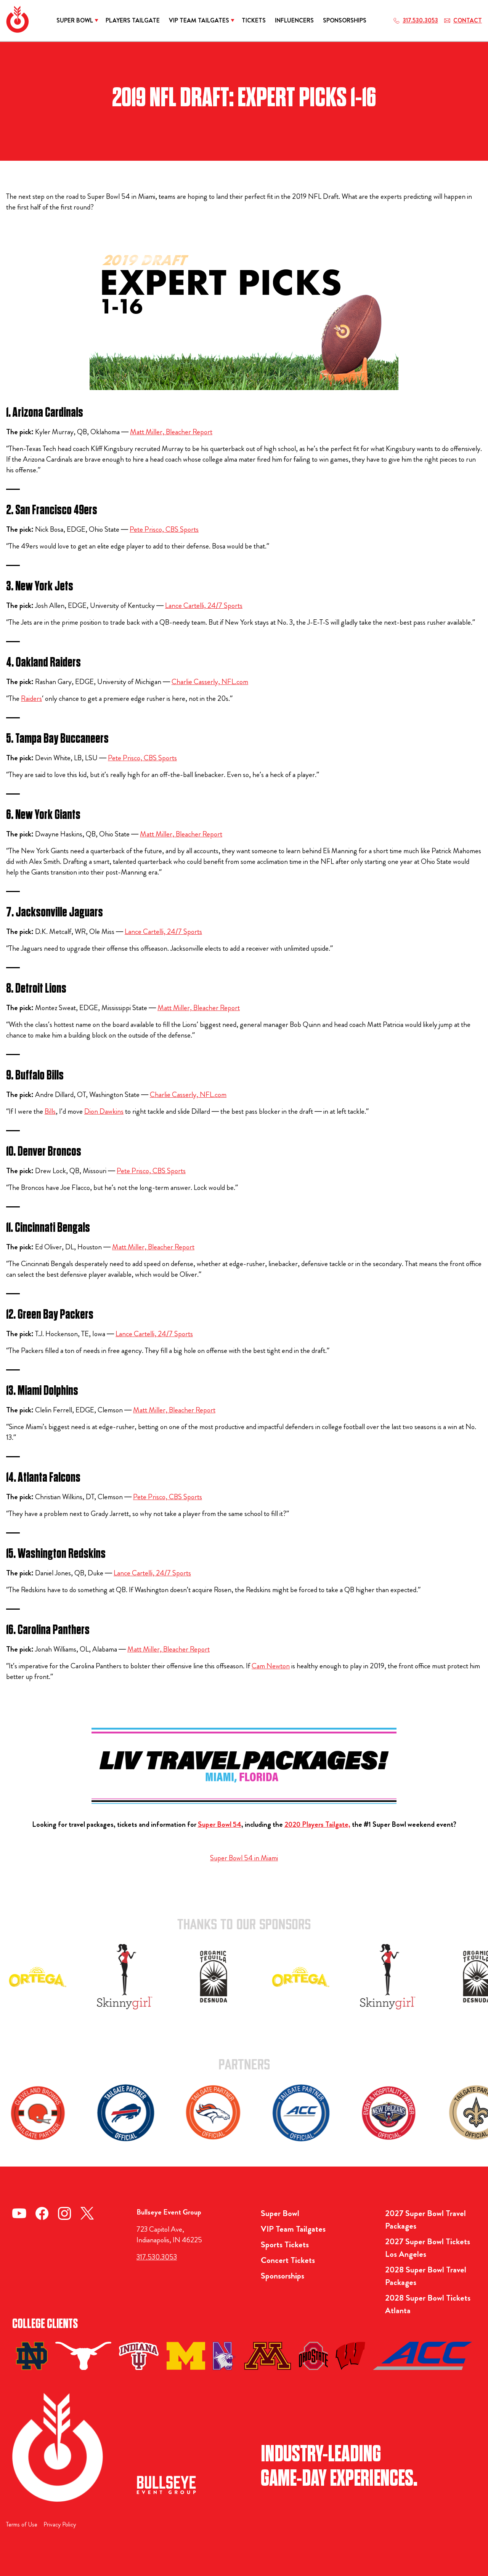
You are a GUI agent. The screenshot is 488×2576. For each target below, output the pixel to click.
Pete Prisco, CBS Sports (164, 529)
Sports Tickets (285, 2244)
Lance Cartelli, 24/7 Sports (204, 605)
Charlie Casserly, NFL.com (210, 682)
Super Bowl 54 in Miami (244, 1858)
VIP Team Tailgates (293, 2229)
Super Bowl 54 (220, 1824)
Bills (50, 1111)
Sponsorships (283, 2276)
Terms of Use (22, 2524)
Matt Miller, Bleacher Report (171, 432)
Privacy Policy (60, 2524)
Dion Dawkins (104, 1111)
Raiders (31, 698)
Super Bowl (280, 2213)
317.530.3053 (157, 2257)
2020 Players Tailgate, (317, 1824)
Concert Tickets (288, 2260)
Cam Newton (271, 1666)
